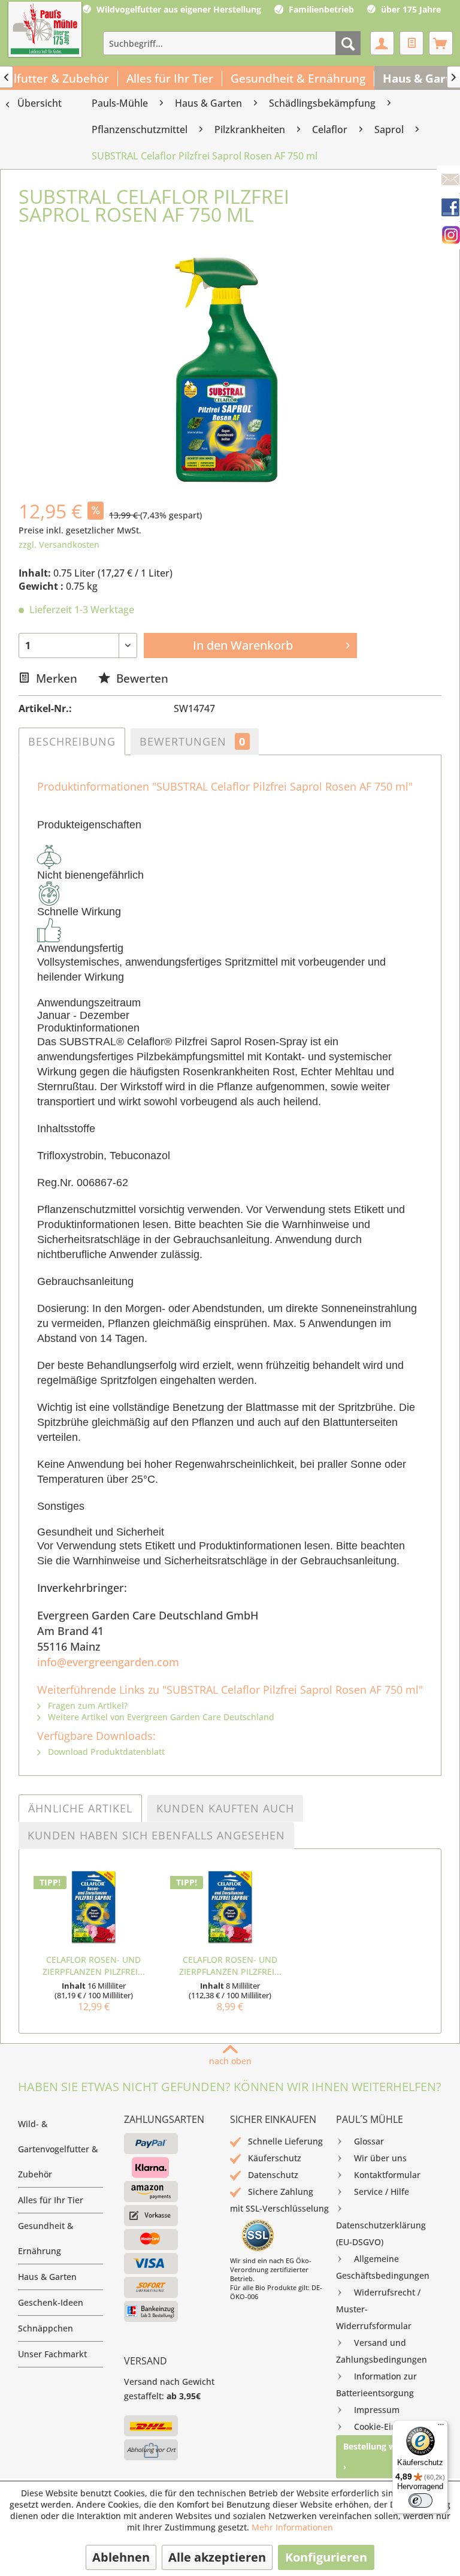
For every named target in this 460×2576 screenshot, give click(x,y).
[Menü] (441, 2427)
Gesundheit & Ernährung (46, 2238)
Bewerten (141, 678)
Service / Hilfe (382, 2192)
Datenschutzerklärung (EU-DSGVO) (381, 2233)
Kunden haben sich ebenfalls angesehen (156, 1835)
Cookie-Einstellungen (397, 2426)
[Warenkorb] (441, 43)
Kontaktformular (387, 2175)
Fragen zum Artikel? (87, 1705)
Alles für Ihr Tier (51, 2200)
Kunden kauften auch (225, 1808)
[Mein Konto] (382, 43)
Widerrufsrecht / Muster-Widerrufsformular (378, 2309)
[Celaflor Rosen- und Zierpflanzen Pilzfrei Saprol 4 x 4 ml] (93, 1906)
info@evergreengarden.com (108, 1662)
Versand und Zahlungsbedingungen (382, 2351)
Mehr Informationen (292, 2527)
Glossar (369, 2141)
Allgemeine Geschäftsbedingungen (383, 2267)
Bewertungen (193, 741)
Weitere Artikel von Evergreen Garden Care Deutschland (160, 1717)
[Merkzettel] (411, 43)
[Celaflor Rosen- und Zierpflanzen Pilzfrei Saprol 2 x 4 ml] (230, 1906)
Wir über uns (380, 2158)
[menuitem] (232, 43)
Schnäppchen (46, 2328)
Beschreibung (72, 741)
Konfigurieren (326, 2557)
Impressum (377, 2410)
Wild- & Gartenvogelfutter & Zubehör (58, 2149)
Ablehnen (121, 2557)
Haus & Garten (47, 2277)
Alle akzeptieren (217, 2557)
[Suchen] (348, 43)
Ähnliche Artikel (80, 1808)
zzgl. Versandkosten (59, 545)
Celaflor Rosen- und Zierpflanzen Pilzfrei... (94, 1966)
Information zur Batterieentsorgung (376, 2385)
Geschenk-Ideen (51, 2302)
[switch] (420, 2500)
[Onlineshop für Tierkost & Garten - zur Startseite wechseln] (45, 31)
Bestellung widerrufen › (389, 2456)
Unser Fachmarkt (52, 2354)
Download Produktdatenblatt (105, 1752)
